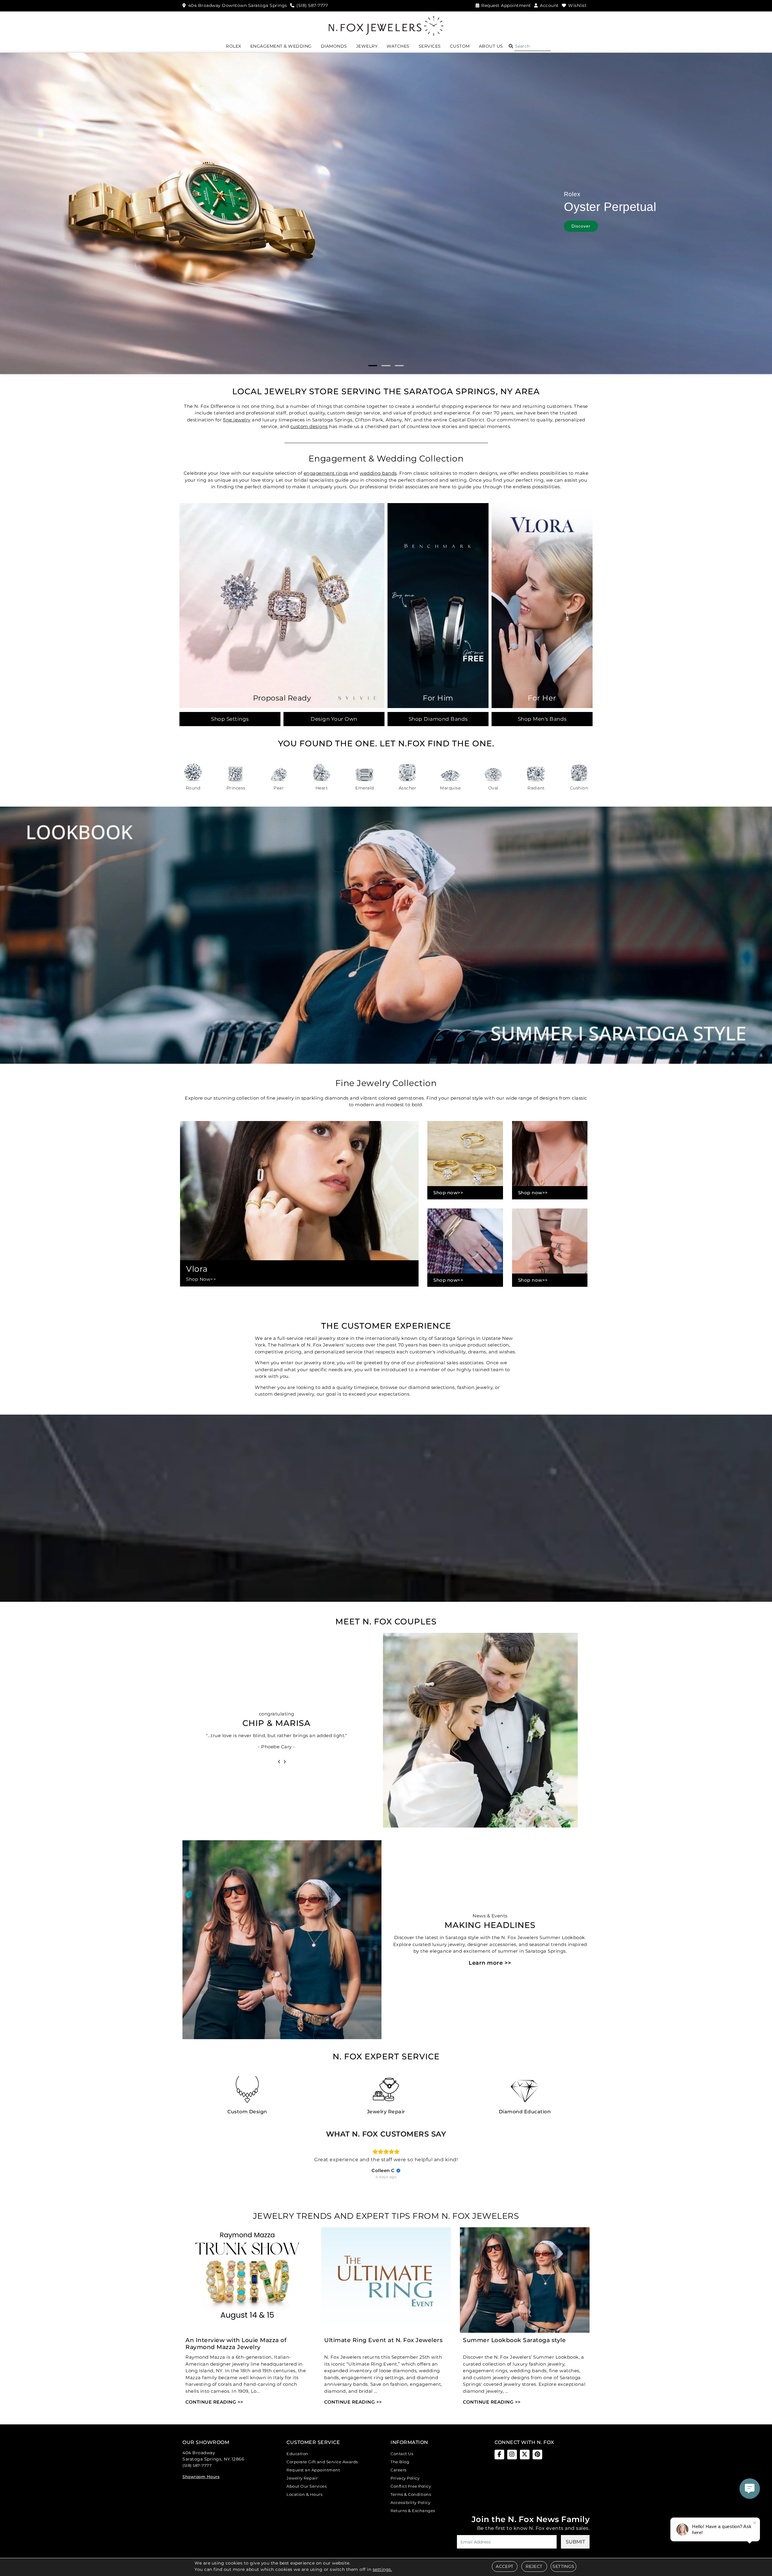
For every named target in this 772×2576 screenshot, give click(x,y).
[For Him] (438, 605)
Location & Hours (304, 2494)
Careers (399, 2470)
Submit (575, 2542)
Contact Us (402, 2454)
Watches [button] (398, 46)
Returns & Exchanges (413, 2511)
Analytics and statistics (345, 1310)
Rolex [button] (234, 46)
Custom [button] (460, 46)
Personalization (339, 1301)
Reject (534, 2566)
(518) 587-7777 (197, 2465)
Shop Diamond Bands (438, 719)
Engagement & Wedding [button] (281, 46)
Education (297, 2454)
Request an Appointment (313, 2470)
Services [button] (430, 46)
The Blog (400, 2462)
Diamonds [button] (334, 46)
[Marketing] (439, 1320)
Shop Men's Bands (542, 719)
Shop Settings (230, 719)
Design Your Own (334, 719)
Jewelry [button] (367, 46)
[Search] (533, 46)
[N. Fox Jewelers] (386, 25)
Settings (563, 2566)
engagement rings (326, 473)
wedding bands (378, 473)
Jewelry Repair (302, 2478)
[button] (511, 46)
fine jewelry (237, 420)
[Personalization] (439, 1301)
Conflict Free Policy (411, 2486)
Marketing (336, 1320)
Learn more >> (490, 1963)
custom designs (309, 426)
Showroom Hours (201, 2477)
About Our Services (307, 2486)
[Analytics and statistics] (439, 1310)
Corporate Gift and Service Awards (322, 2462)
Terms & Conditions (411, 2494)
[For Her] (542, 605)
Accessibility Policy (410, 2502)
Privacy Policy (405, 2478)
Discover (582, 226)
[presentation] (279, 1761)
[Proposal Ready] (282, 605)
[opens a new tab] (499, 2455)
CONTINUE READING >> (214, 2402)
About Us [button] (491, 46)
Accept (505, 2566)
